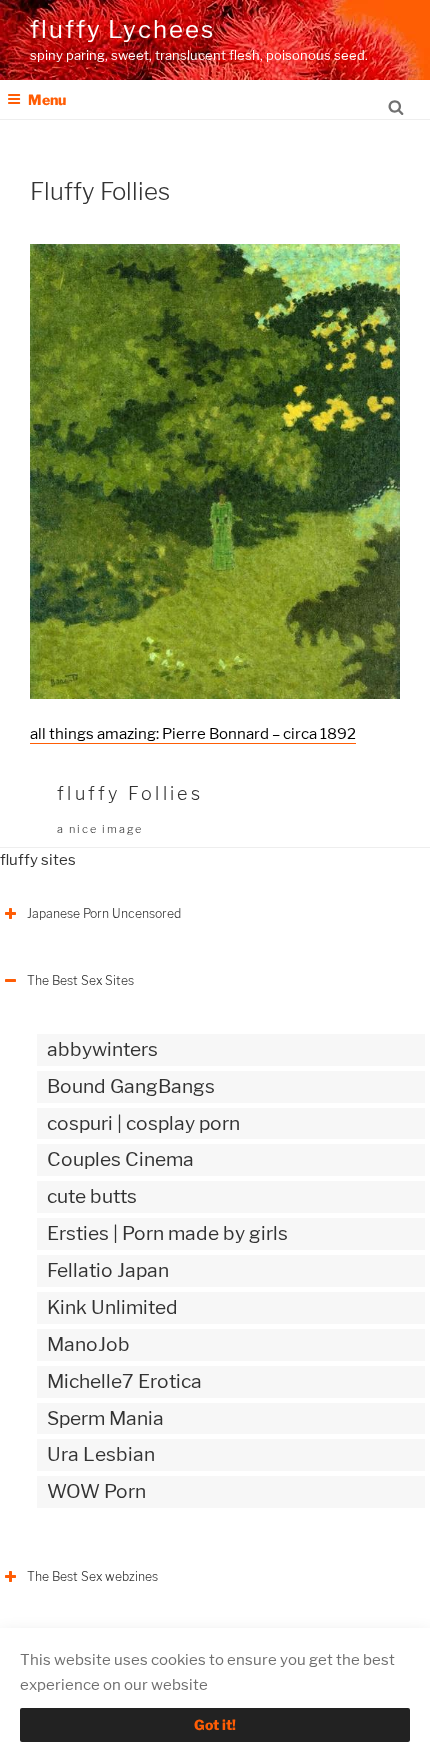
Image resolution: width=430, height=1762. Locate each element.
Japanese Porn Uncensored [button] (104, 913)
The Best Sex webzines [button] (92, 1576)
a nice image (100, 829)
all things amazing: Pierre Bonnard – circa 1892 (193, 734)
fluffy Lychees (122, 29)
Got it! (215, 1724)
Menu (47, 99)
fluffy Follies (130, 793)
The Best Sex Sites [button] (80, 980)
